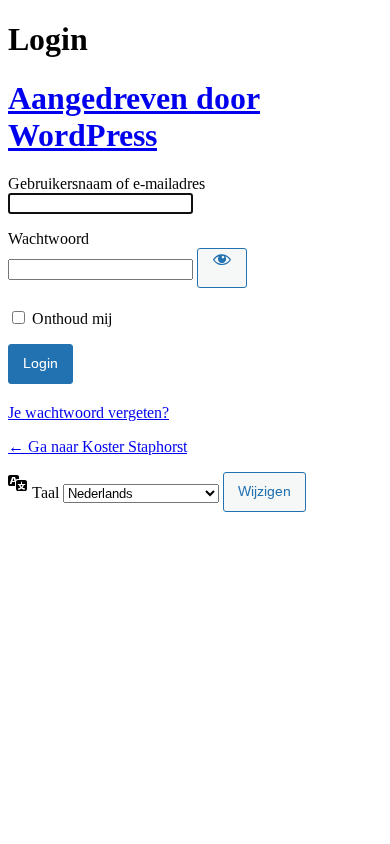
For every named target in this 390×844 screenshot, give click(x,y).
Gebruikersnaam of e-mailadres (106, 183)
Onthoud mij (72, 318)
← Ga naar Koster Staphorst (97, 446)
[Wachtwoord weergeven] (222, 268)
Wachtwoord (48, 238)
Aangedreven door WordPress (134, 116)
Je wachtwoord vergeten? (88, 412)
